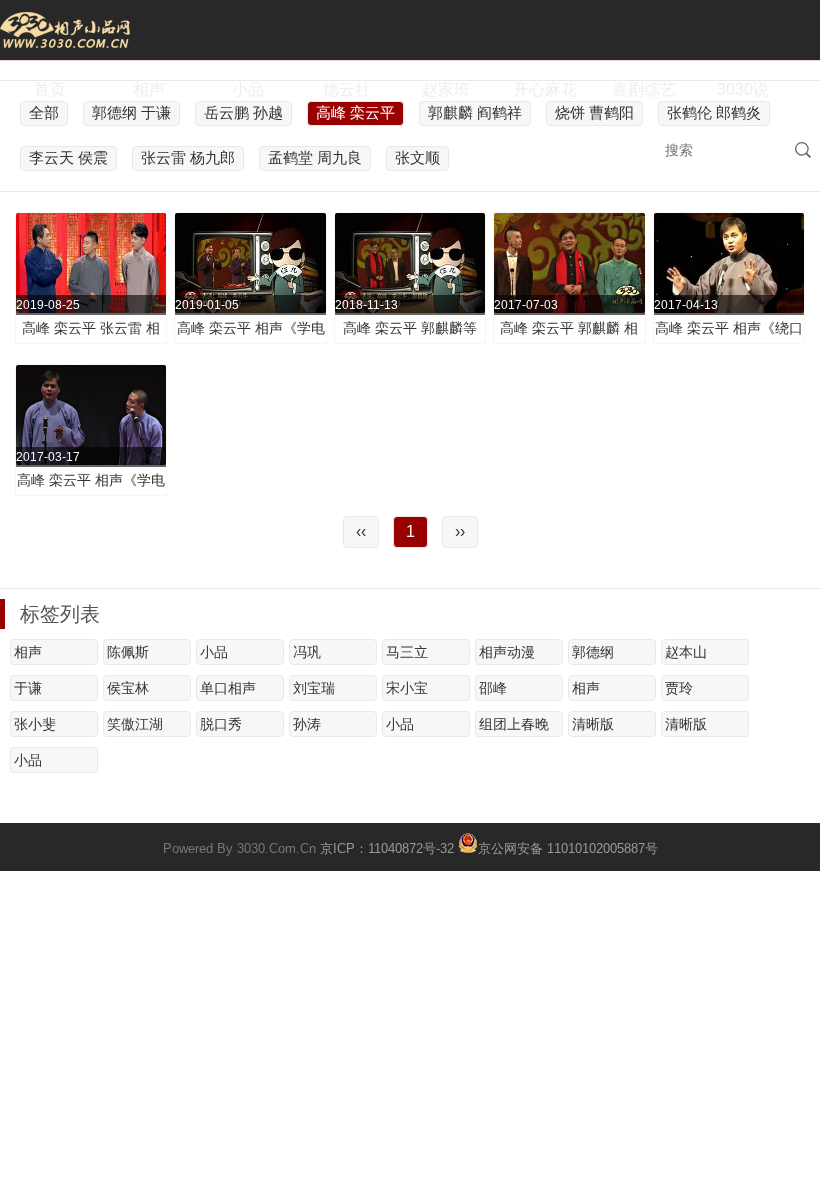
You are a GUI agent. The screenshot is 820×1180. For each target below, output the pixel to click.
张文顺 (417, 157)
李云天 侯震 (68, 157)
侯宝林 (128, 688)
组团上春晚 (514, 724)
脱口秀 (221, 724)
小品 (248, 89)
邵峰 (493, 688)
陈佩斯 (128, 652)
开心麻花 (545, 89)
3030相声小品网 (65, 30)
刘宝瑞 (314, 688)
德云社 (347, 89)
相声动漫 (507, 652)
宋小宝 (407, 688)
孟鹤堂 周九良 (315, 157)
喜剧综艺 (644, 89)
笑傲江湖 (135, 724)
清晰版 (593, 724)
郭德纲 (593, 652)
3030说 (743, 89)
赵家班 (446, 89)
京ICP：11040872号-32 (387, 848)
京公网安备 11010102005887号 (568, 847)
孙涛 (307, 724)
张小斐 (35, 724)
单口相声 (228, 688)
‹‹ (361, 531)
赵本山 (686, 652)
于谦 (28, 688)
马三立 (407, 652)
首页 (50, 89)
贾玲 (679, 688)
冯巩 (307, 652)
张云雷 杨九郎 (188, 157)
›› (460, 531)
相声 (149, 89)
